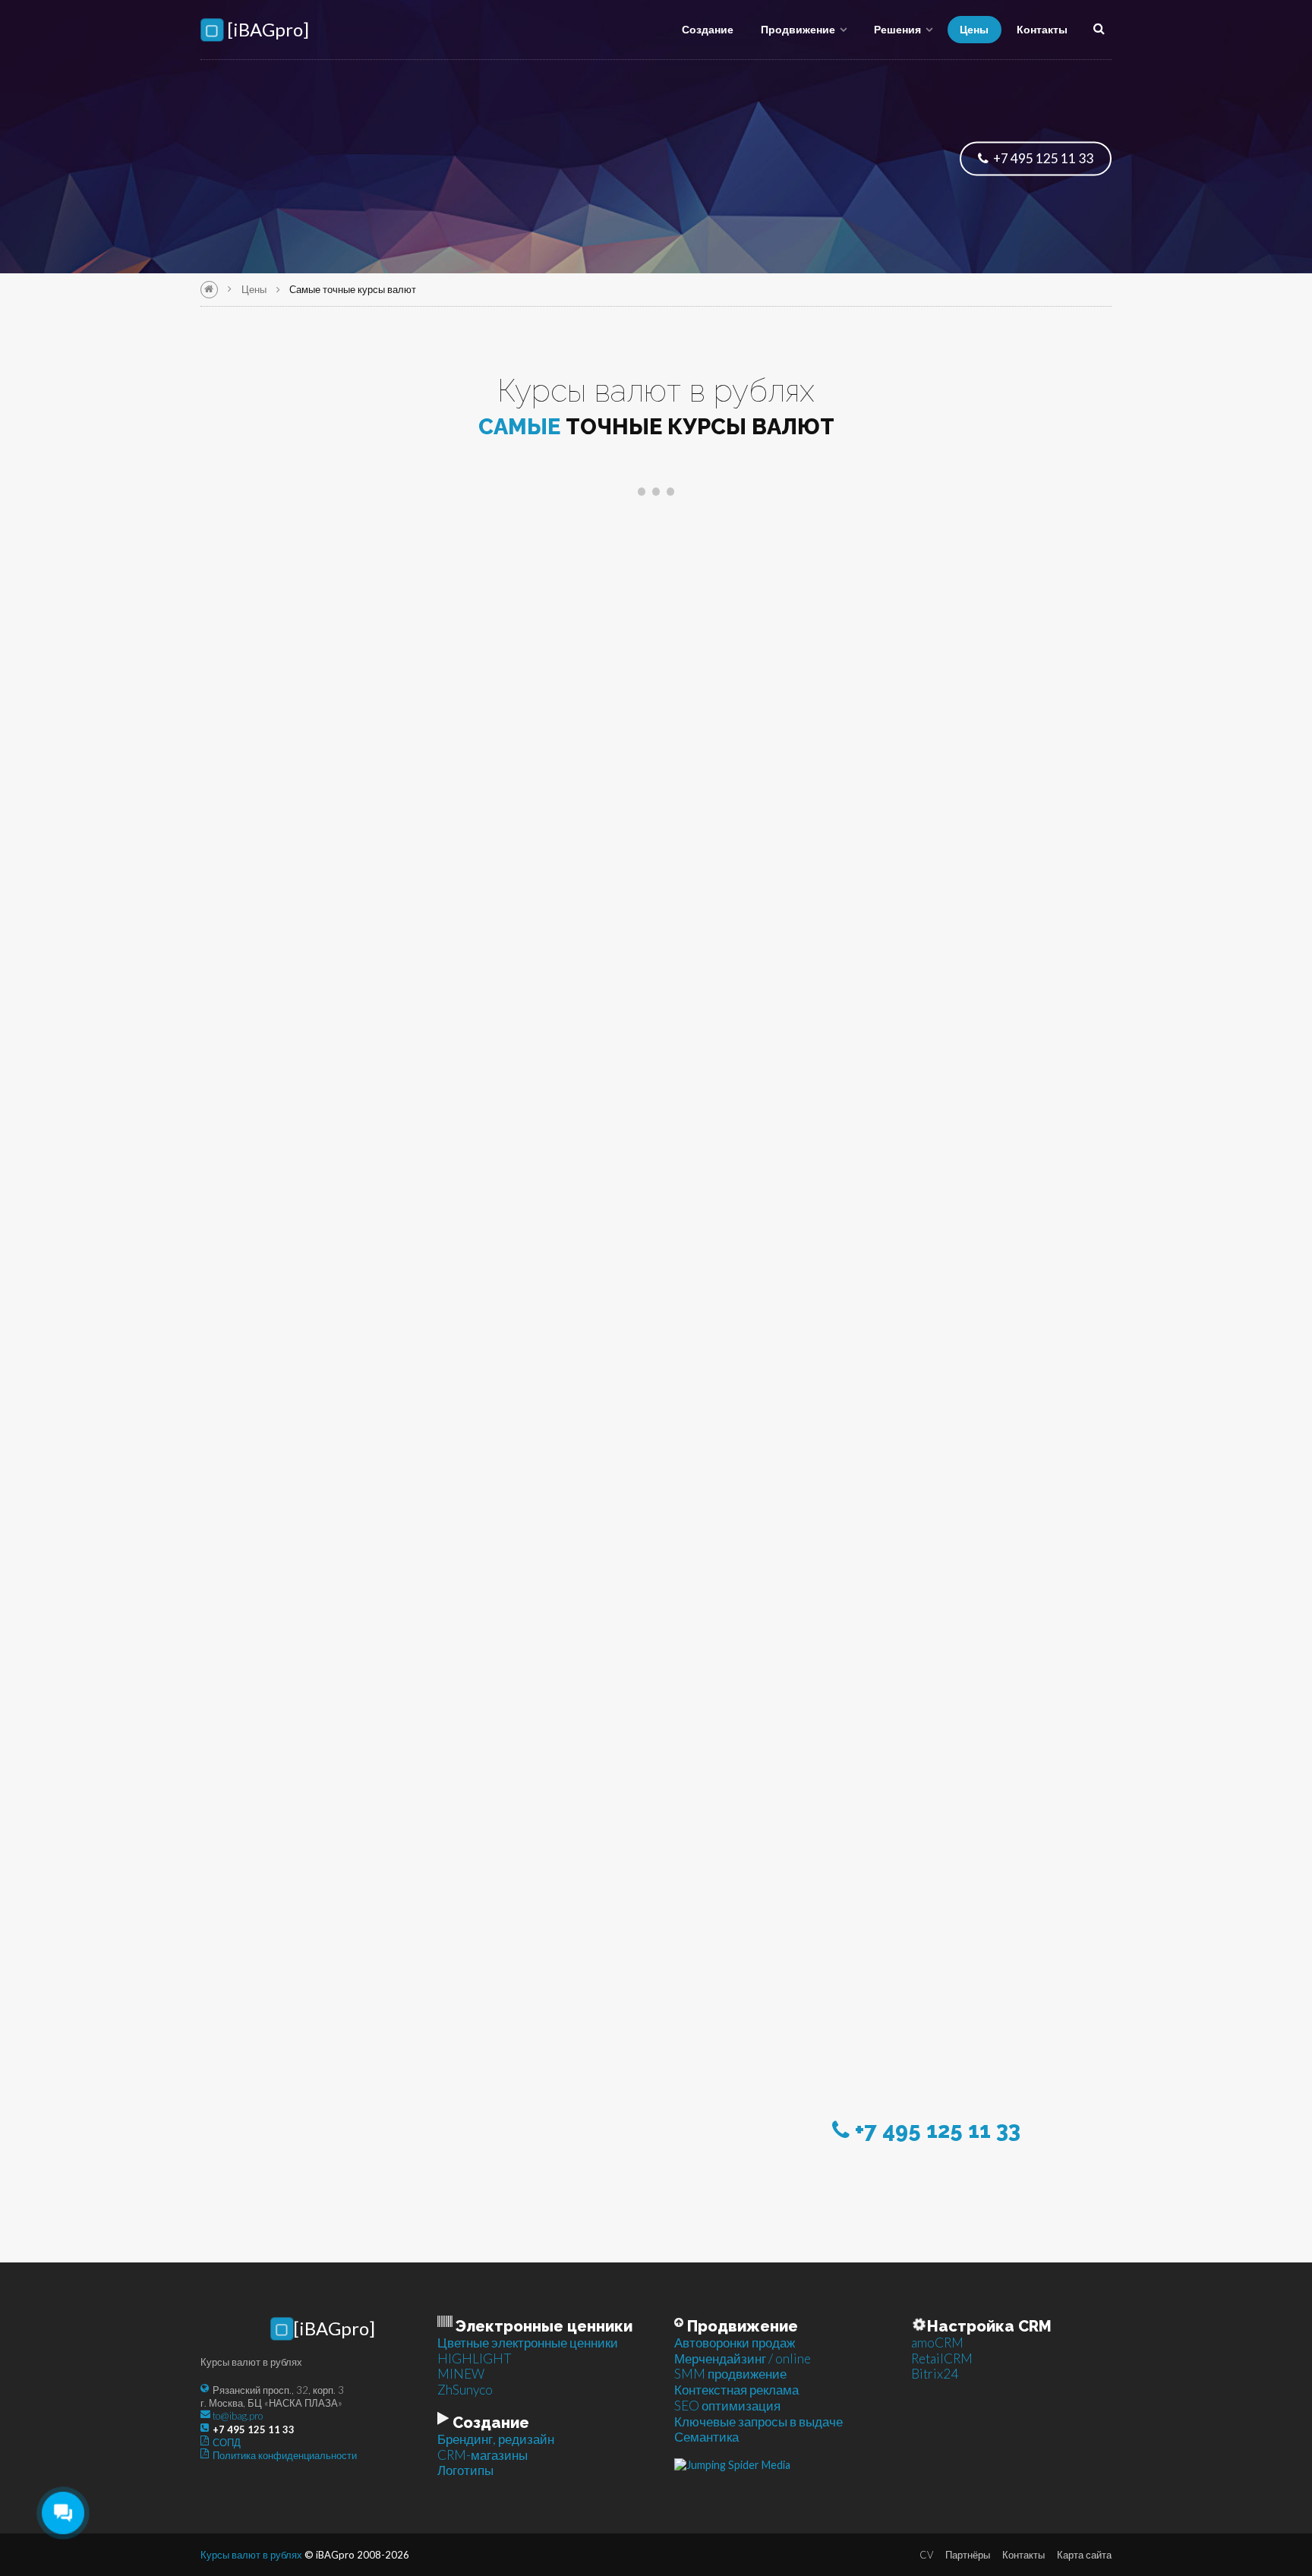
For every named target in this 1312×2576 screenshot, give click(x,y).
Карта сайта (1084, 2555)
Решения (897, 29)
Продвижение (798, 29)
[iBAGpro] (266, 30)
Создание (708, 29)
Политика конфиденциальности (285, 2455)
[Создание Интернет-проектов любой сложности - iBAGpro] (209, 290)
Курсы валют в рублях (251, 2555)
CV (926, 2555)
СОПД (227, 2442)
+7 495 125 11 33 (1042, 158)
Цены (974, 29)
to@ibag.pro (238, 2416)
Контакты (1042, 29)
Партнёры (968, 2555)
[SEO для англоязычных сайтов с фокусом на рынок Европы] (732, 2464)
